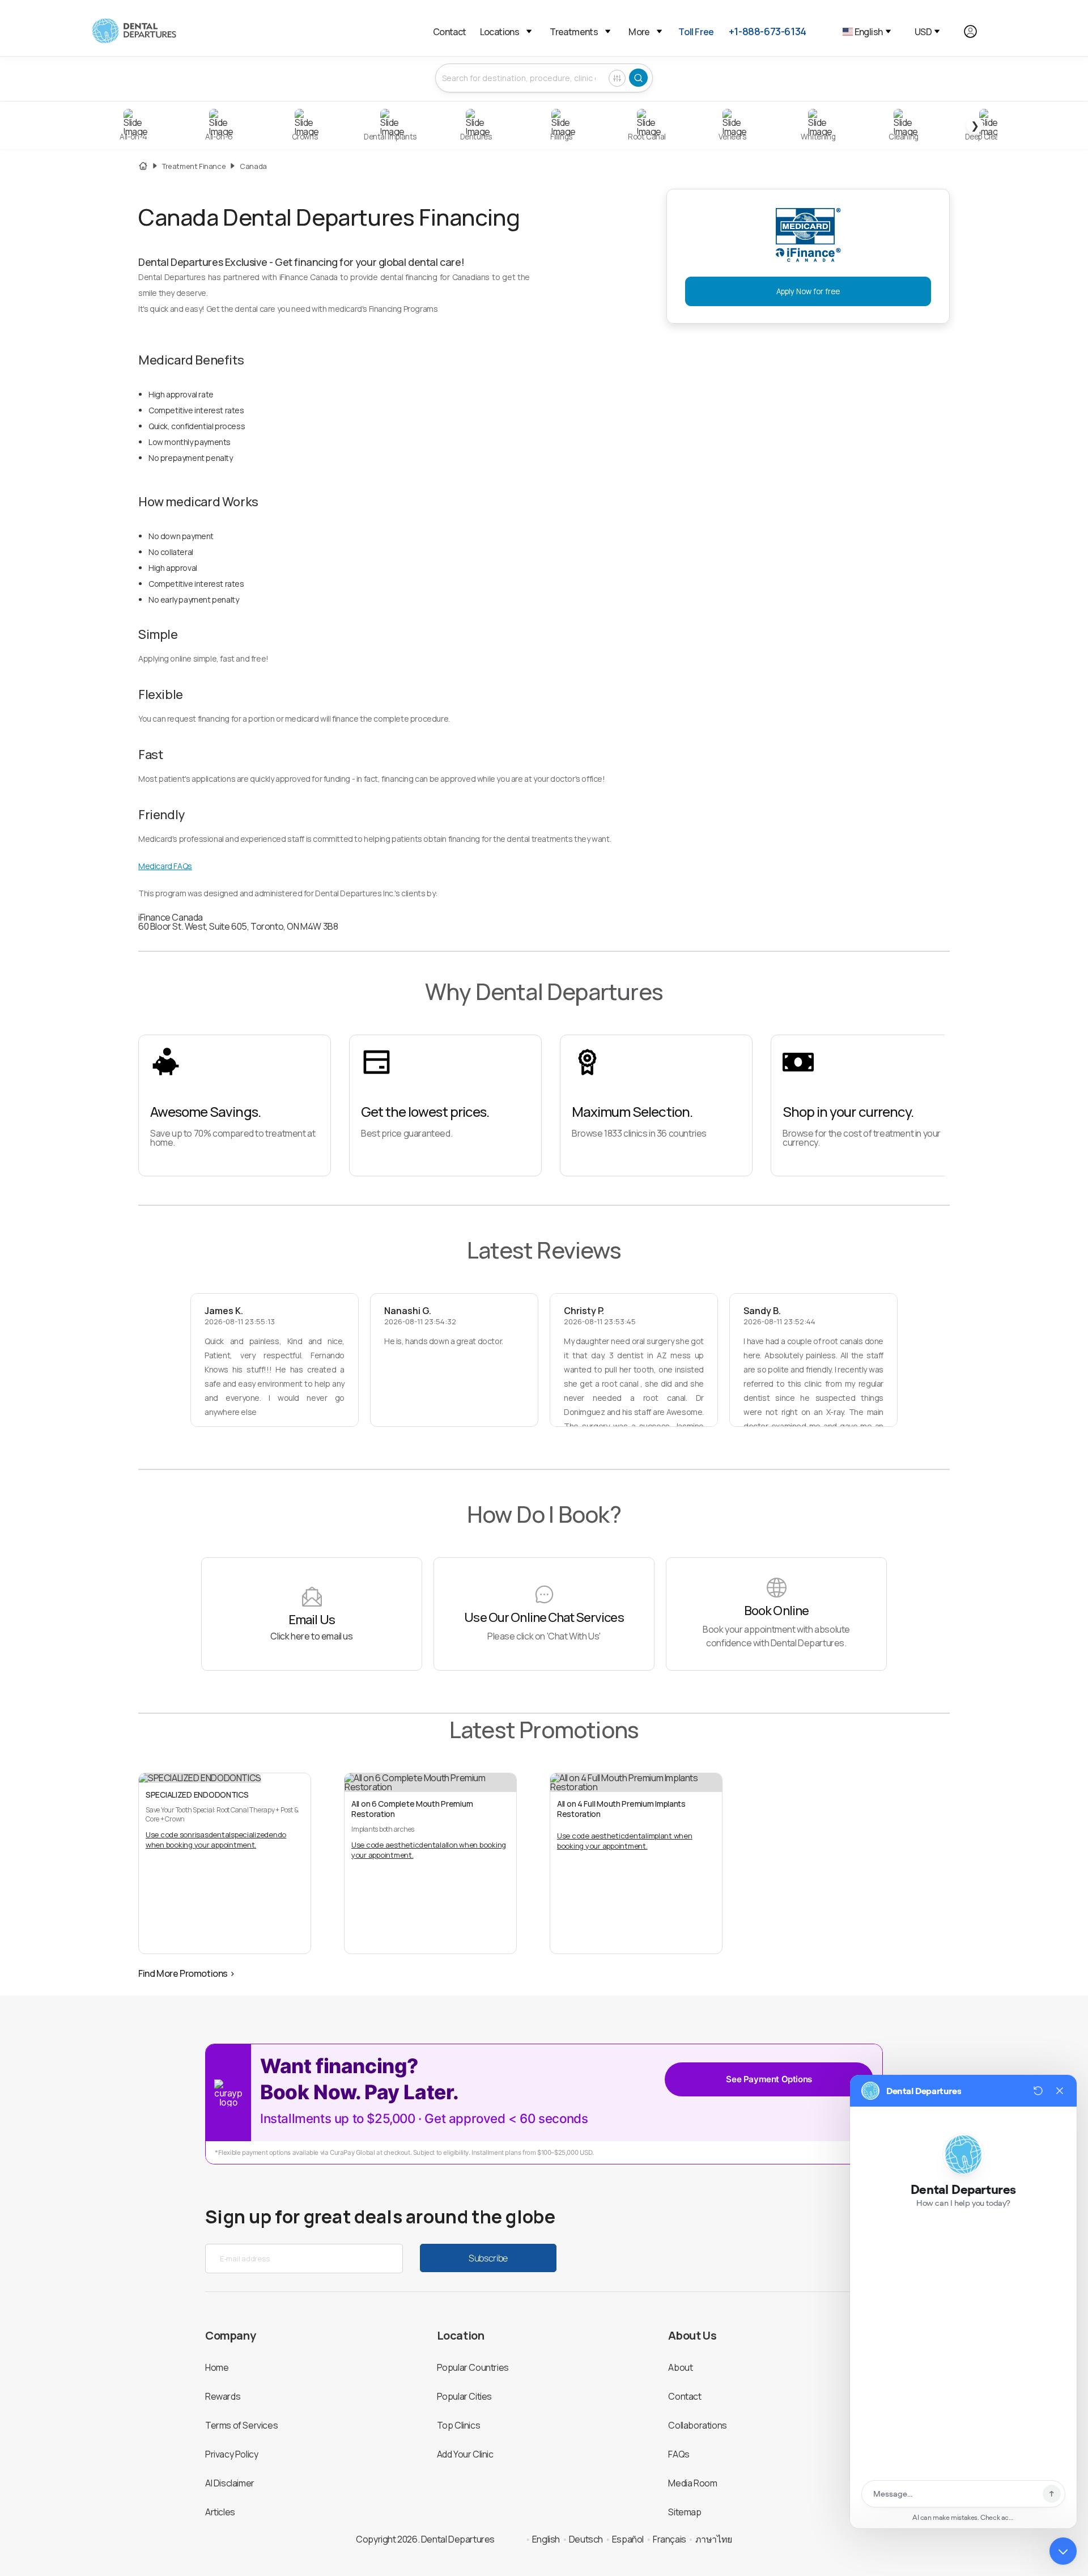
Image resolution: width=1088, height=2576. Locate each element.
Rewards (223, 2396)
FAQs (679, 2454)
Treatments (574, 32)
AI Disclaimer (230, 2483)
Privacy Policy (231, 2454)
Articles (220, 2512)
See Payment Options (769, 2079)
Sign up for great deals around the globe (380, 2217)
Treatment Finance (194, 166)
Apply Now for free (808, 291)
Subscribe (488, 2258)
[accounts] (977, 31)
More (639, 32)
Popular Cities (464, 2396)
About (680, 2367)
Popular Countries (473, 2367)
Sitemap (685, 2512)
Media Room (692, 2483)
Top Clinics (459, 2425)
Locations (500, 32)
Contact (450, 32)
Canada (253, 166)
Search (638, 78)
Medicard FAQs (165, 866)
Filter (617, 78)
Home (217, 2367)
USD (923, 32)
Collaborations (697, 2425)
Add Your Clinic (465, 2454)
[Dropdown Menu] (529, 31)
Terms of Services (241, 2425)
